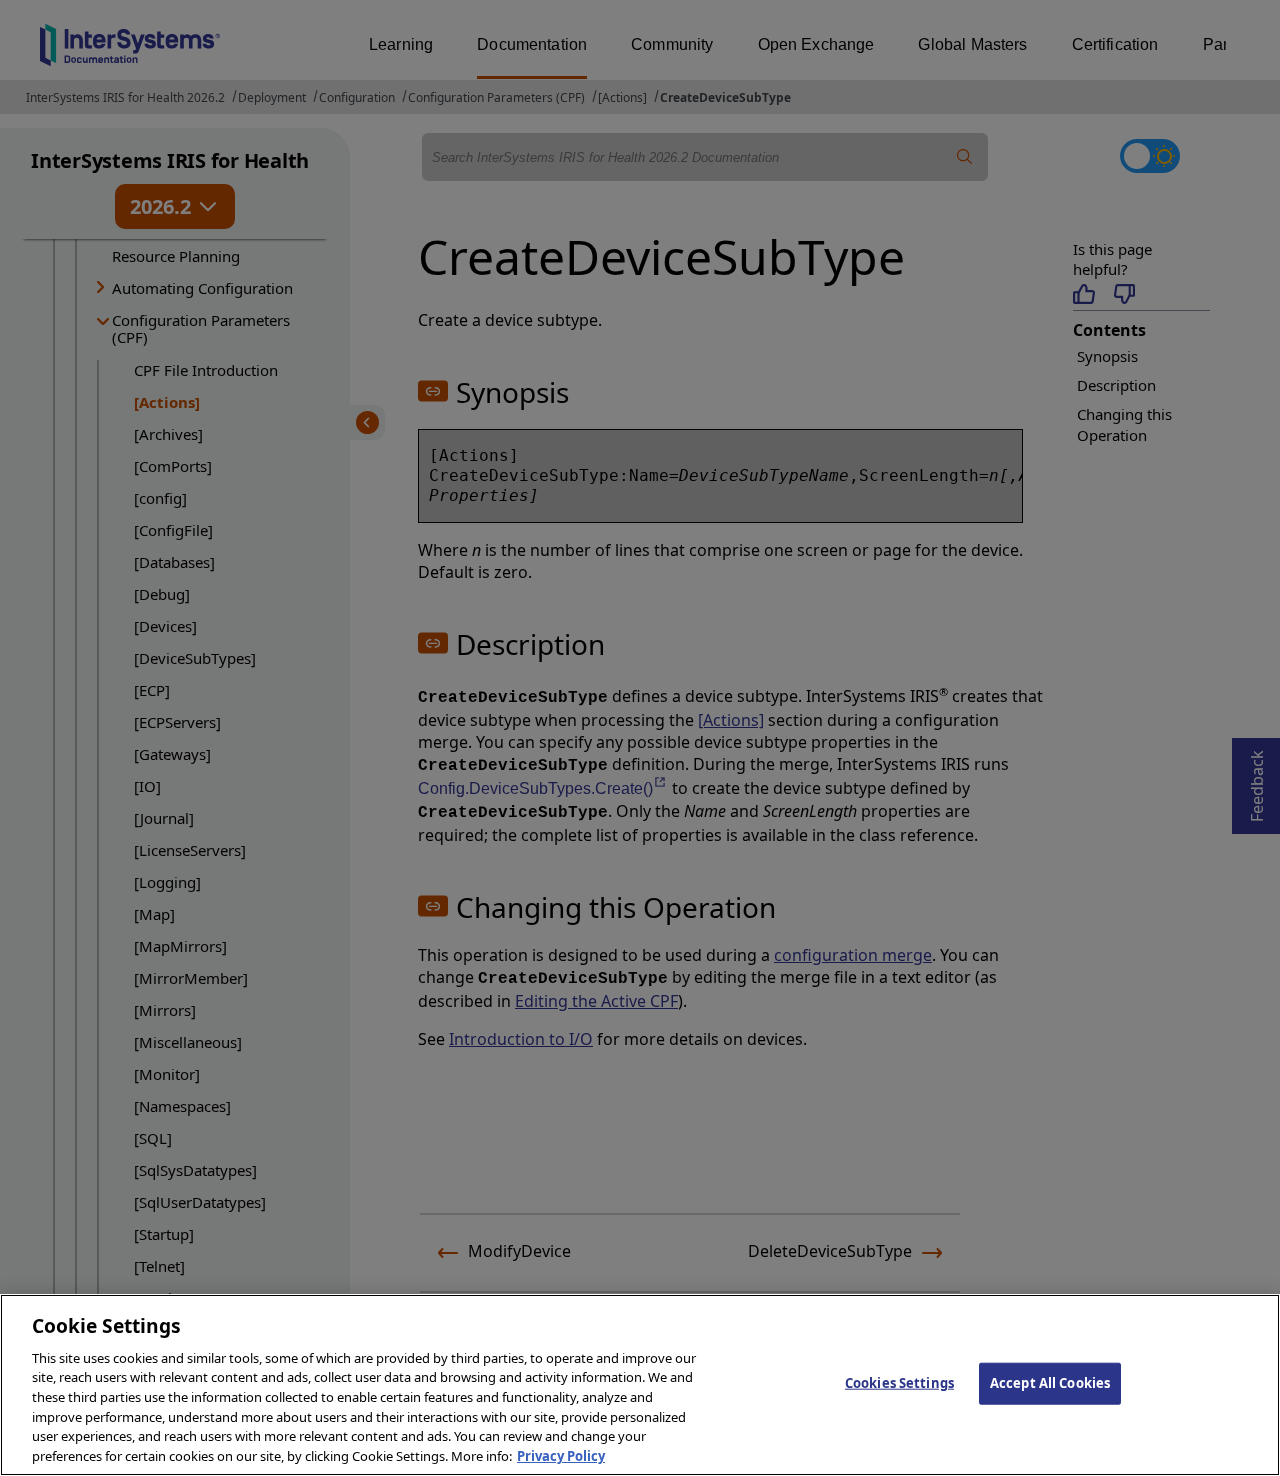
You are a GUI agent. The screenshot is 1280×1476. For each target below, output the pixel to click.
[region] (640, 1385)
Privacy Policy (561, 1455)
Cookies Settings (899, 1383)
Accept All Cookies (1050, 1383)
